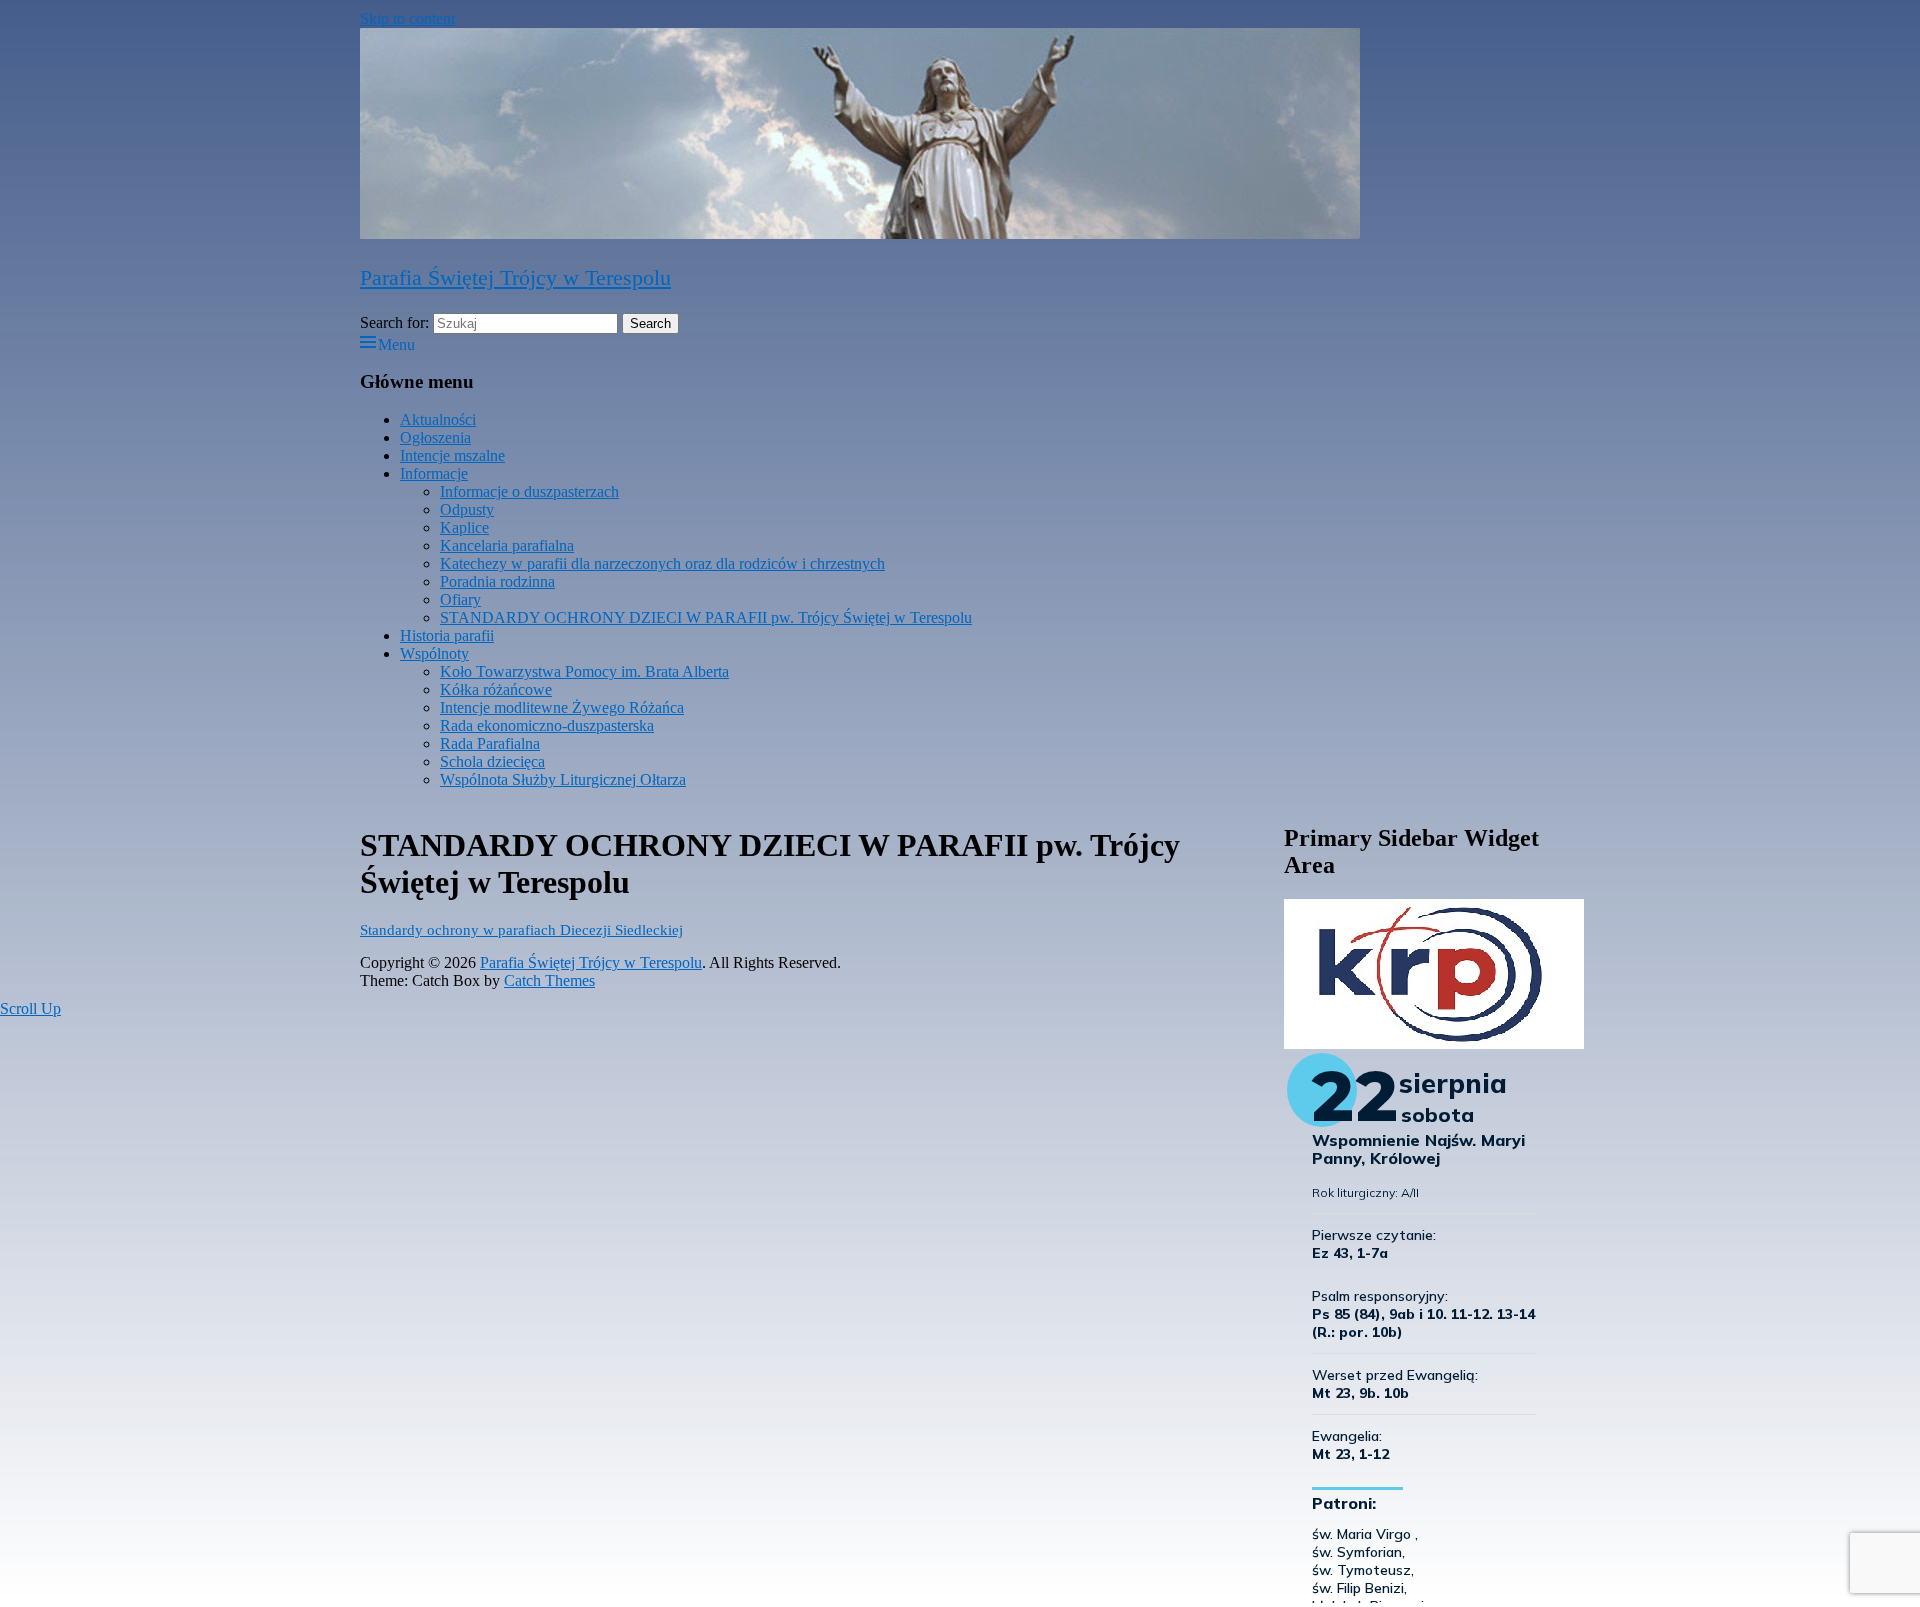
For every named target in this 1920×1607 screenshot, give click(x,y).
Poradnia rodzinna (497, 581)
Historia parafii (447, 635)
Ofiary (460, 599)
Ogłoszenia (435, 437)
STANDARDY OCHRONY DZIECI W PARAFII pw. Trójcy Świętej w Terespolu (706, 617)
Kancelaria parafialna (507, 545)
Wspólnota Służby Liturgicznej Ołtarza (563, 779)
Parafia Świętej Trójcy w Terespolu (515, 277)
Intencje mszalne (452, 455)
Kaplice (464, 527)
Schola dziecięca (492, 761)
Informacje (434, 473)
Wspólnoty (434, 653)
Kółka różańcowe (496, 689)
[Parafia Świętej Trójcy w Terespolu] (860, 233)
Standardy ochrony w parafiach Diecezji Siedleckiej (521, 930)
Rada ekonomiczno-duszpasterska (547, 725)
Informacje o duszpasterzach (529, 491)
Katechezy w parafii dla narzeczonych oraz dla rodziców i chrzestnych (662, 563)
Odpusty (467, 509)
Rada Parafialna (490, 743)
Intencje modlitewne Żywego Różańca (562, 707)
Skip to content (407, 18)
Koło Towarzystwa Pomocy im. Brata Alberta (584, 671)
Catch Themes (549, 980)
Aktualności (438, 419)
